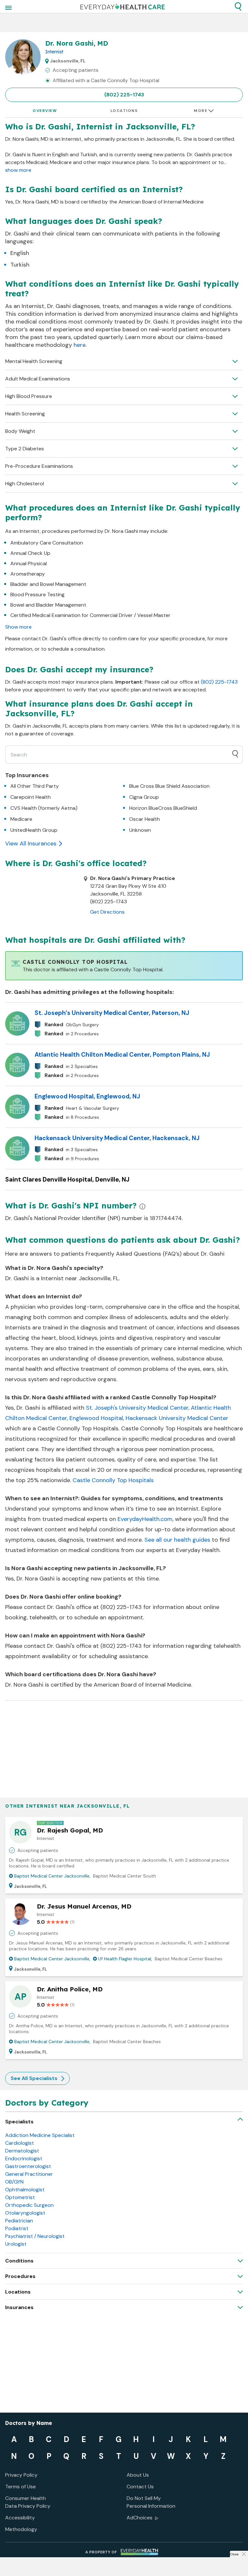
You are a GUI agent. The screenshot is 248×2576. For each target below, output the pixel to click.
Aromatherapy (28, 574)
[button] (238, 6)
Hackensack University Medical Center (177, 1418)
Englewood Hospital (96, 1418)
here (80, 345)
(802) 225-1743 (124, 95)
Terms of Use (21, 2487)
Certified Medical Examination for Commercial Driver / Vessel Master (90, 615)
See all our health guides (177, 1540)
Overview (45, 111)
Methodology (21, 2529)
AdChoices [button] (139, 2518)
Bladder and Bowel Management (48, 584)
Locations (124, 111)
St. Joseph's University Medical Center (137, 1408)
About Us (138, 2475)
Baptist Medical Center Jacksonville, (52, 1876)
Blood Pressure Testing (37, 594)
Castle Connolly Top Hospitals (113, 1480)
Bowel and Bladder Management (48, 605)
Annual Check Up (30, 553)
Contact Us (140, 2487)
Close (234, 2554)
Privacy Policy (21, 2475)
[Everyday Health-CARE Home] (123, 6)
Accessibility (20, 2518)
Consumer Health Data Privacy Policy (28, 2502)
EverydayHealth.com (145, 1519)
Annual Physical (29, 563)
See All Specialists (34, 2078)
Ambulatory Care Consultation (47, 543)
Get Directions (107, 912)
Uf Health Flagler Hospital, (125, 1959)
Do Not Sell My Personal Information (151, 2502)
